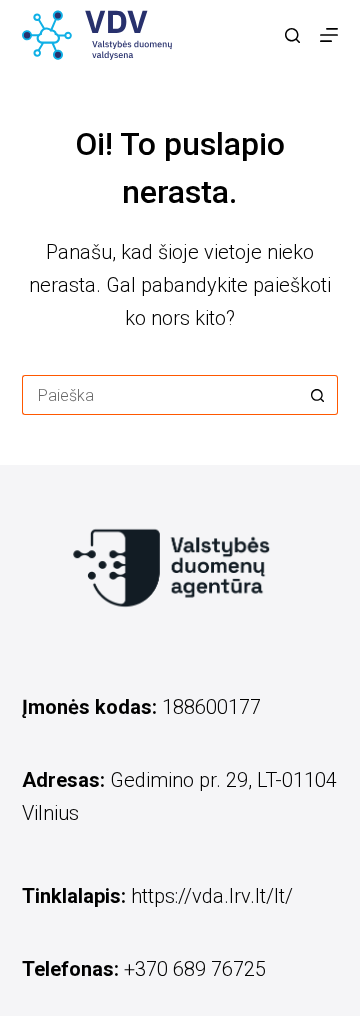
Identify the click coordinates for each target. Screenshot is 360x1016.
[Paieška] (292, 35)
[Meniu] (329, 35)
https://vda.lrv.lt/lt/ (212, 896)
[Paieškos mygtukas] (318, 395)
